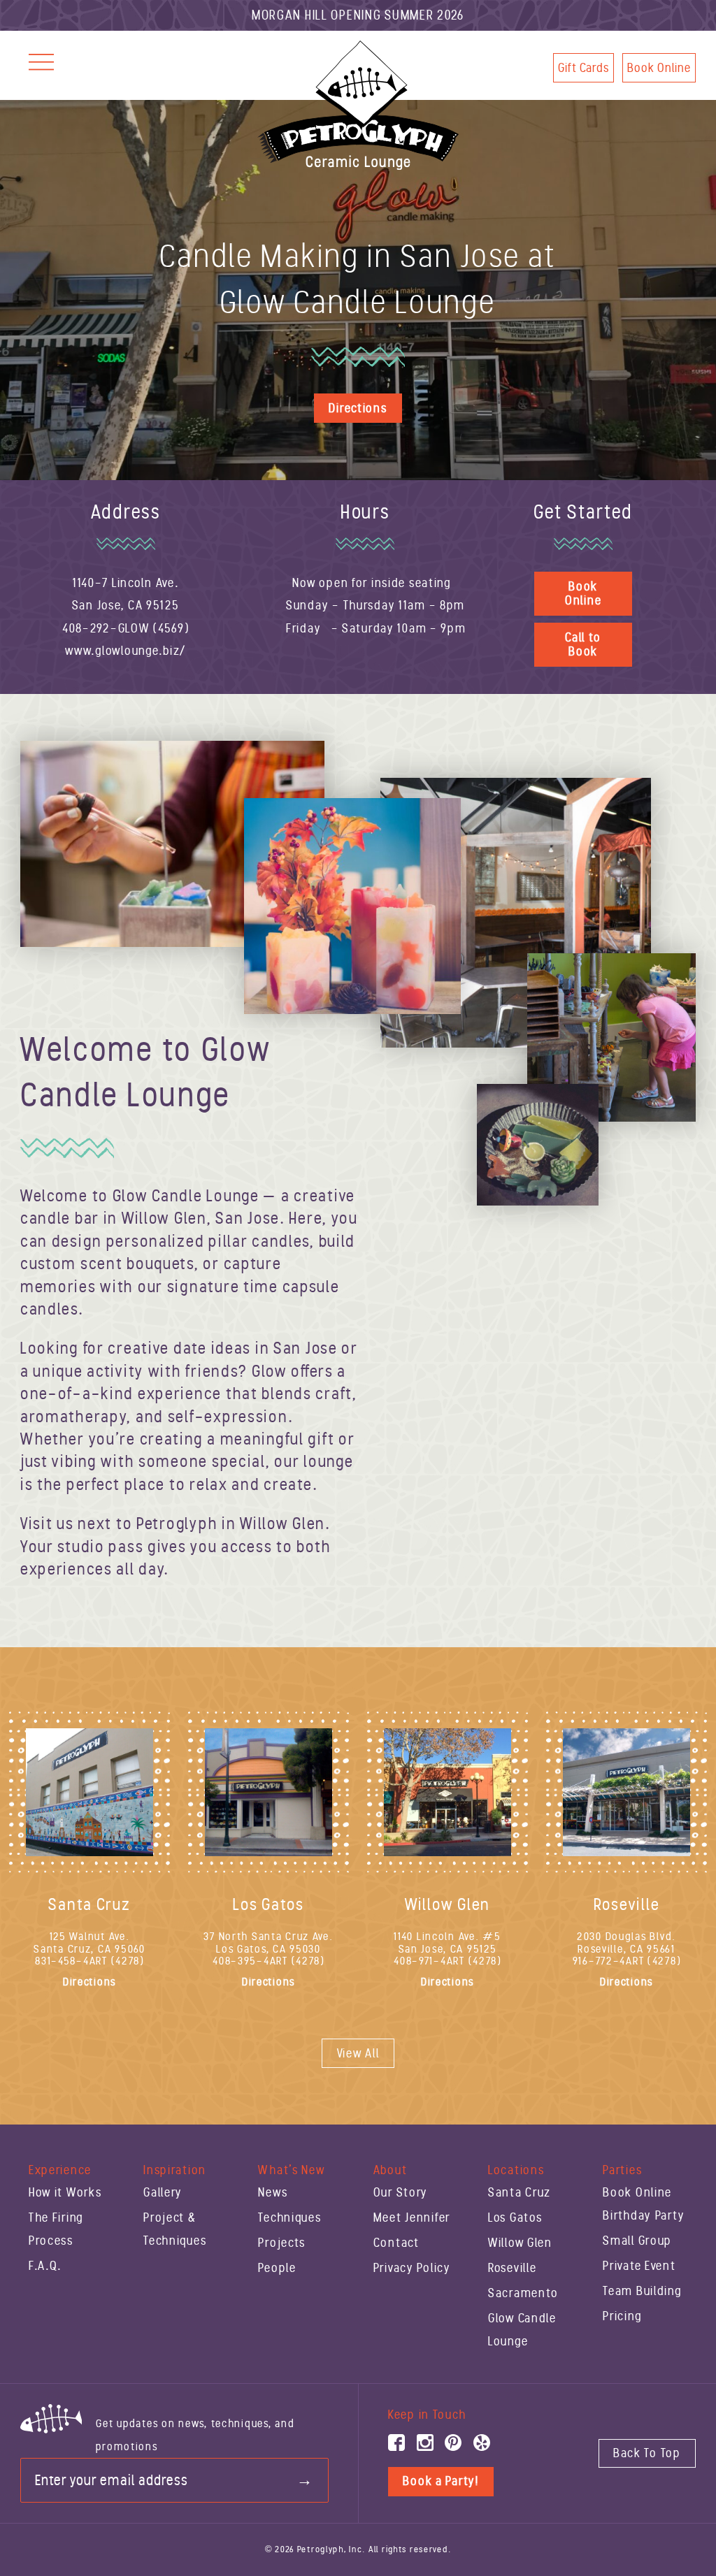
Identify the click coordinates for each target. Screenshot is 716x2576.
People (277, 2268)
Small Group (637, 2241)
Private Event (639, 2266)
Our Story (401, 2192)
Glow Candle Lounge (522, 2329)
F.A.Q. (45, 2266)
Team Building (642, 2291)
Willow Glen (520, 2243)
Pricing (622, 2316)
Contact (396, 2243)
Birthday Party (644, 2215)
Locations (516, 2170)
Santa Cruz (520, 2192)
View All (358, 2053)
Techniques (289, 2217)
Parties (622, 2170)
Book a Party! (441, 2481)
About (391, 2170)
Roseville (512, 2268)
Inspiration (175, 2170)
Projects (282, 2243)
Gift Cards (583, 68)
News (273, 2192)
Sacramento (523, 2293)
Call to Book (583, 645)
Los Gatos (515, 2217)
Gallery (163, 2192)
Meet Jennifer (412, 2217)
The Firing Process (56, 2229)
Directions (358, 408)
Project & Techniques (175, 2229)
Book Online (659, 68)
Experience (60, 2170)
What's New (291, 2170)
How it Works (65, 2192)
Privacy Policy (412, 2268)
